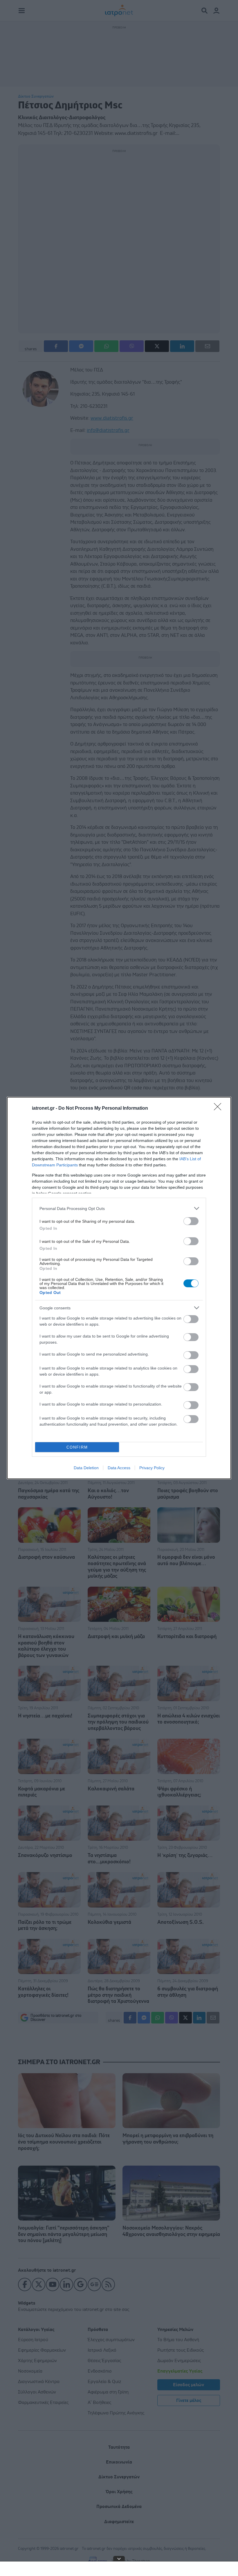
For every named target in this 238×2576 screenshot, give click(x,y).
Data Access (119, 1468)
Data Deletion (86, 1468)
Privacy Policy (152, 1468)
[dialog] (119, 1288)
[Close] (219, 1109)
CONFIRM (77, 1447)
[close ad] (119, 2559)
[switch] (191, 1221)
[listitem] (119, 1208)
